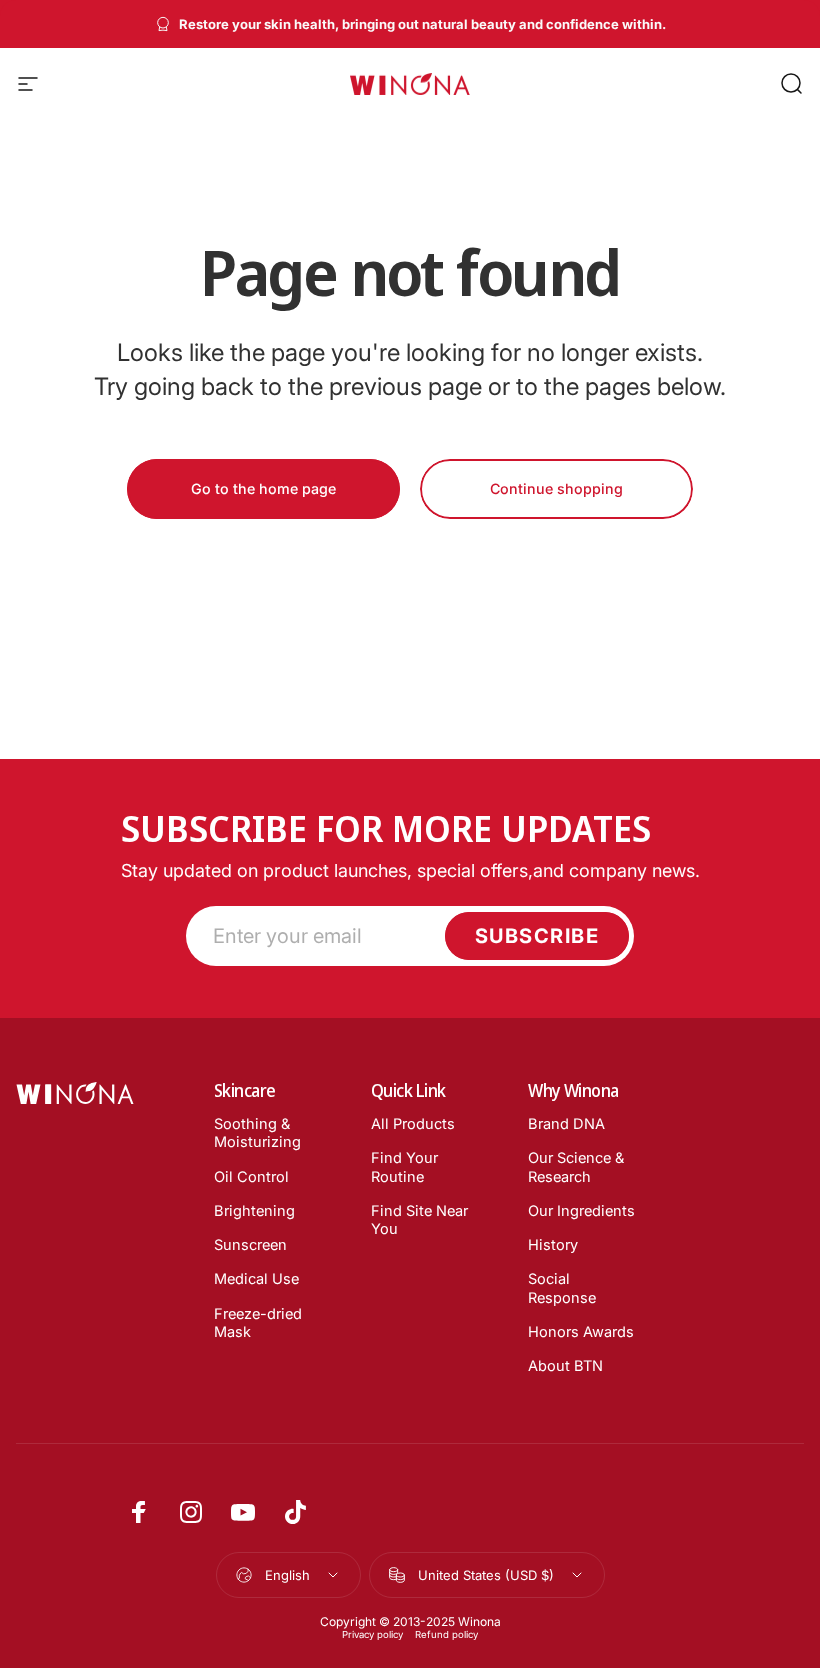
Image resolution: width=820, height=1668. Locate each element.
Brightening (254, 1211)
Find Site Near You (419, 1220)
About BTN (565, 1366)
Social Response (562, 1288)
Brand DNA (566, 1124)
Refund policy (446, 1634)
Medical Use (256, 1279)
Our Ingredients (581, 1211)
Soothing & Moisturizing (257, 1133)
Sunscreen (250, 1245)
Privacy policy (372, 1634)
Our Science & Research (576, 1167)
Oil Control (251, 1177)
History (553, 1245)
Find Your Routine (404, 1167)
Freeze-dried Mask (258, 1323)
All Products (413, 1124)
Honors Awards (581, 1332)
